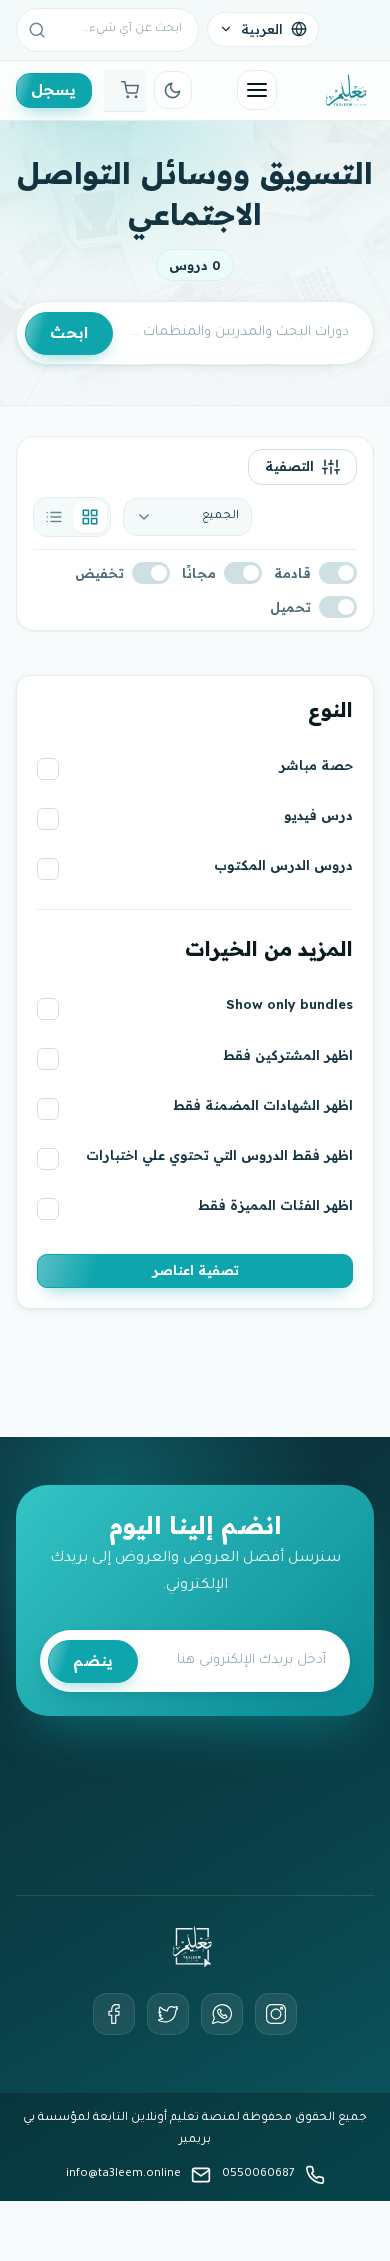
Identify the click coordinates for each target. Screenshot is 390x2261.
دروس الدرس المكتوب (283, 865)
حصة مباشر (316, 765)
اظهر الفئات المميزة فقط (275, 1205)
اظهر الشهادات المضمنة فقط (263, 1105)
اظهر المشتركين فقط (288, 1055)
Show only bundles (289, 1004)
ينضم (93, 1660)
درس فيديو (318, 815)
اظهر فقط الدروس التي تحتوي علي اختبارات (219, 1155)
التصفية (289, 466)
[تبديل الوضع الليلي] (173, 90)
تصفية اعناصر (195, 1270)
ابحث (69, 332)
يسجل (53, 89)
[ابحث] (37, 30)
